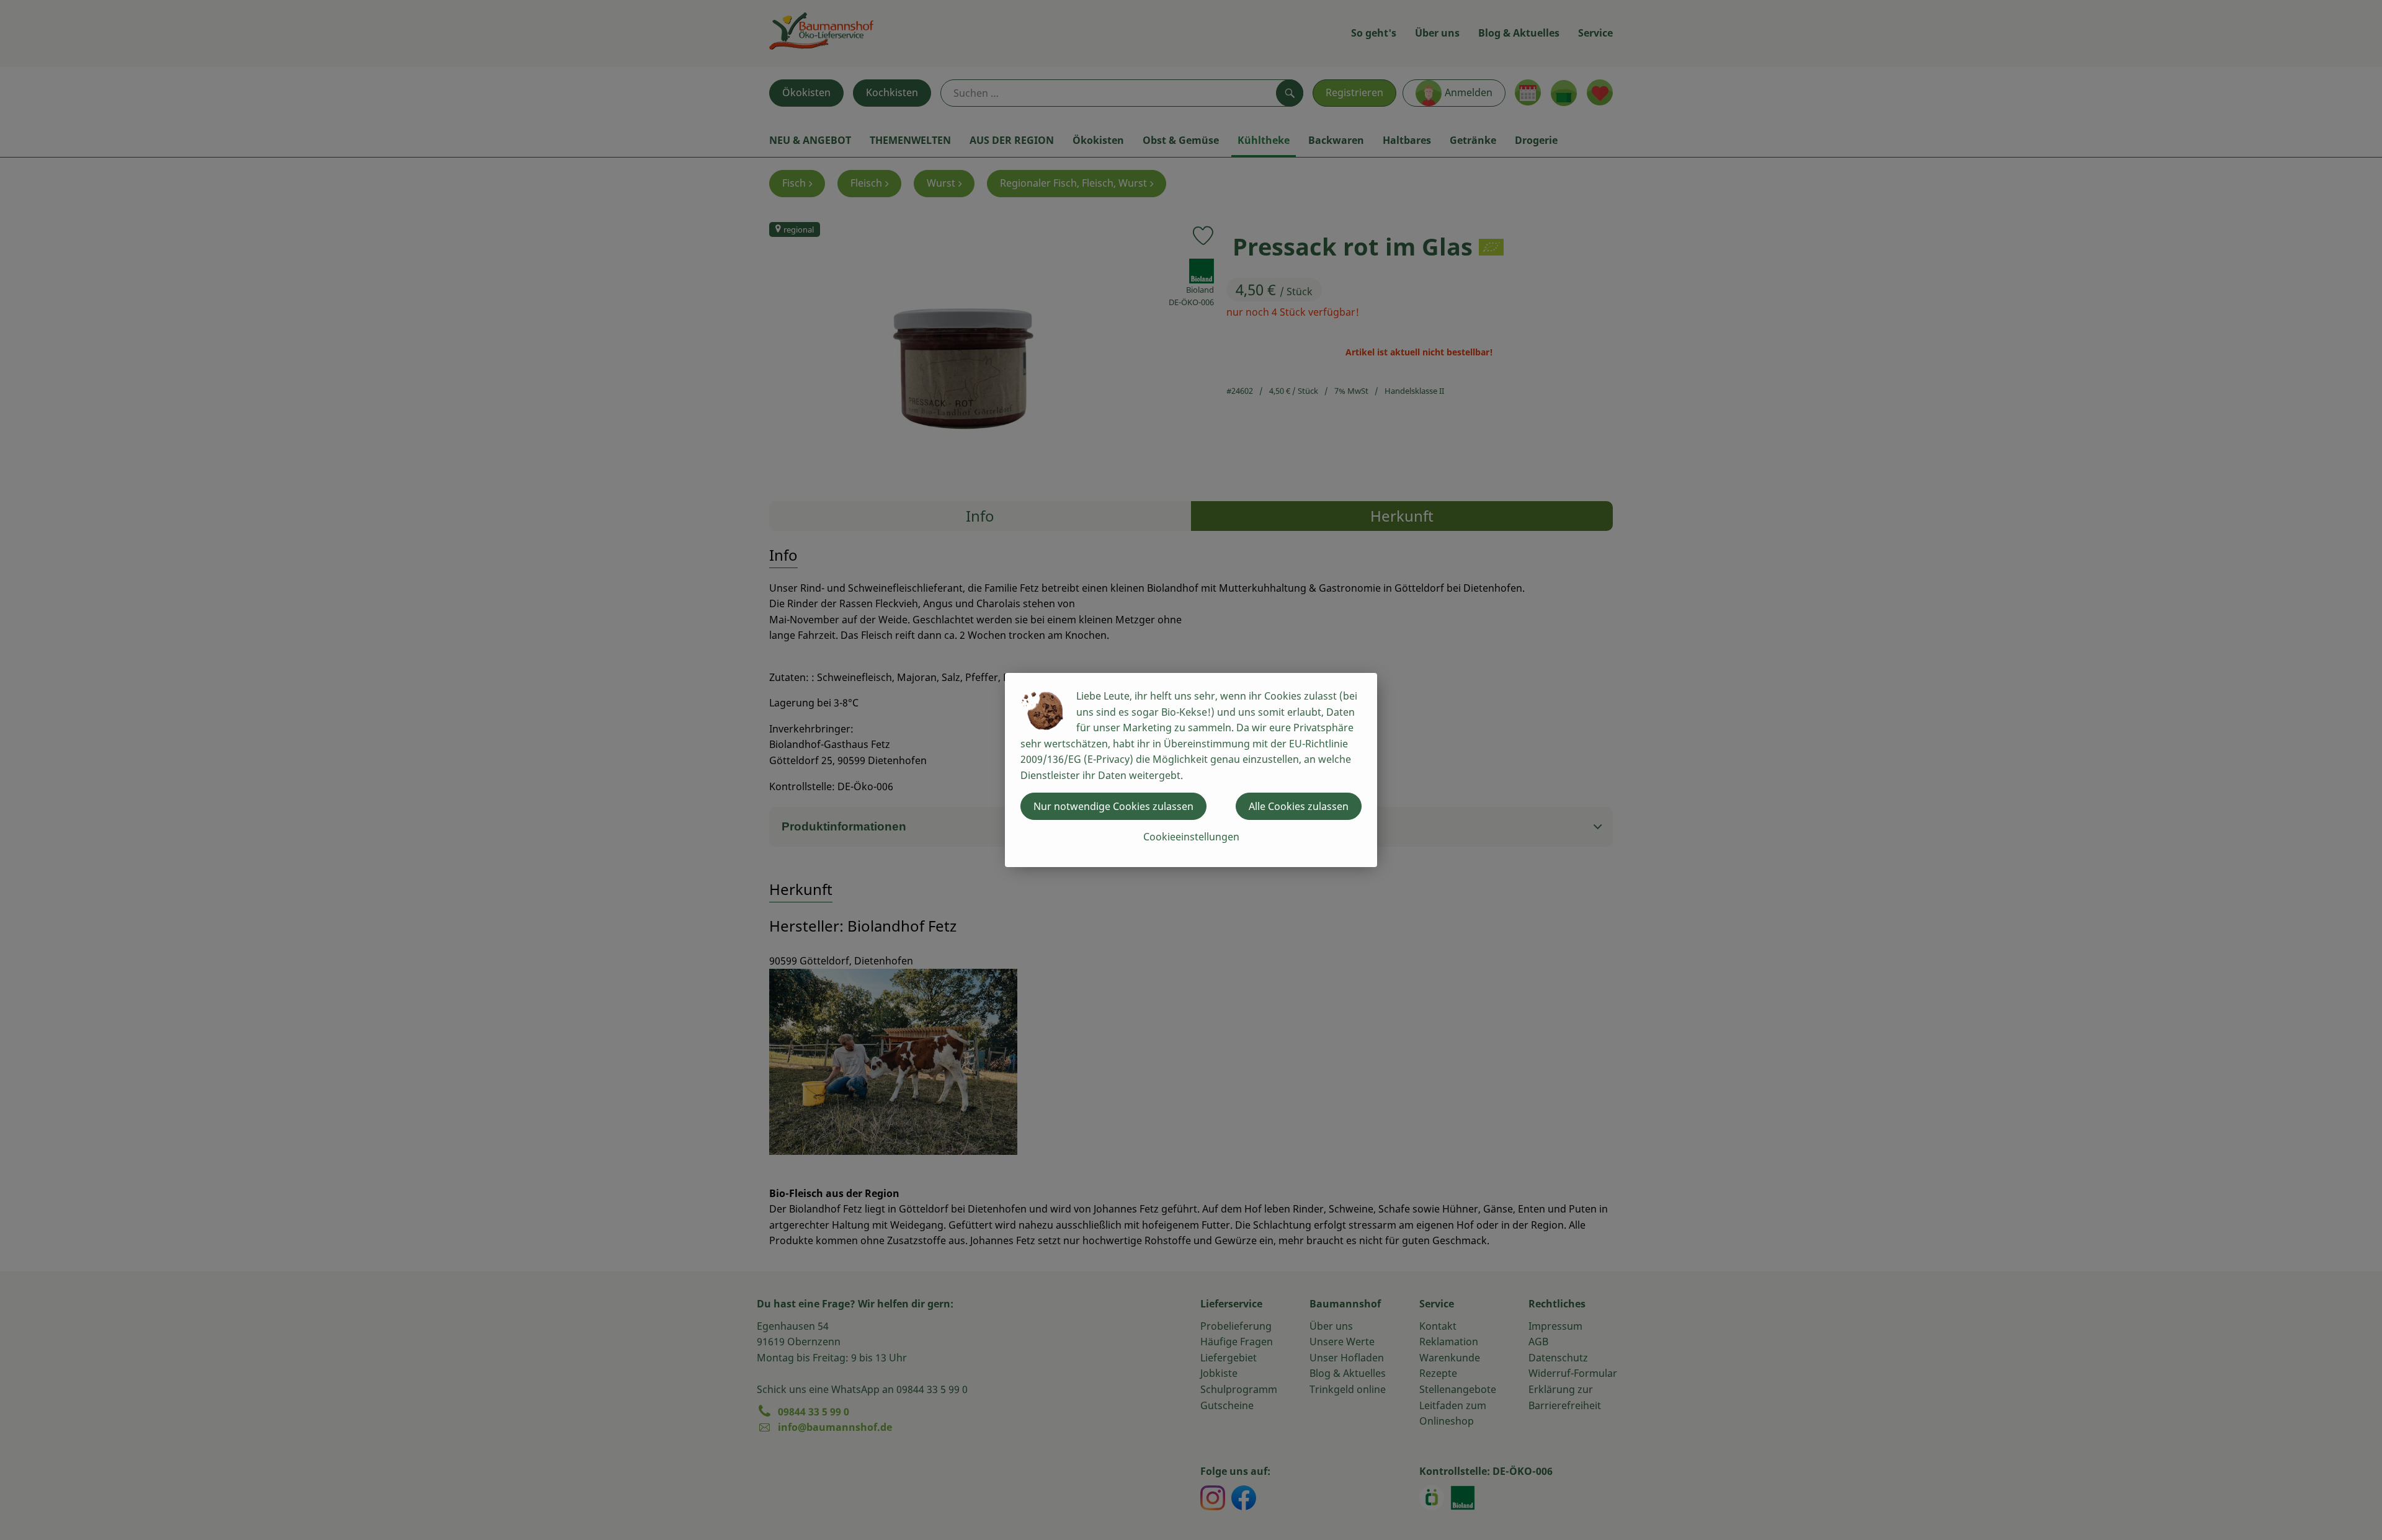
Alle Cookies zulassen (1299, 806)
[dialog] (1191, 770)
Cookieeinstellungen (1191, 837)
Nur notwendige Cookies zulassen (1113, 806)
